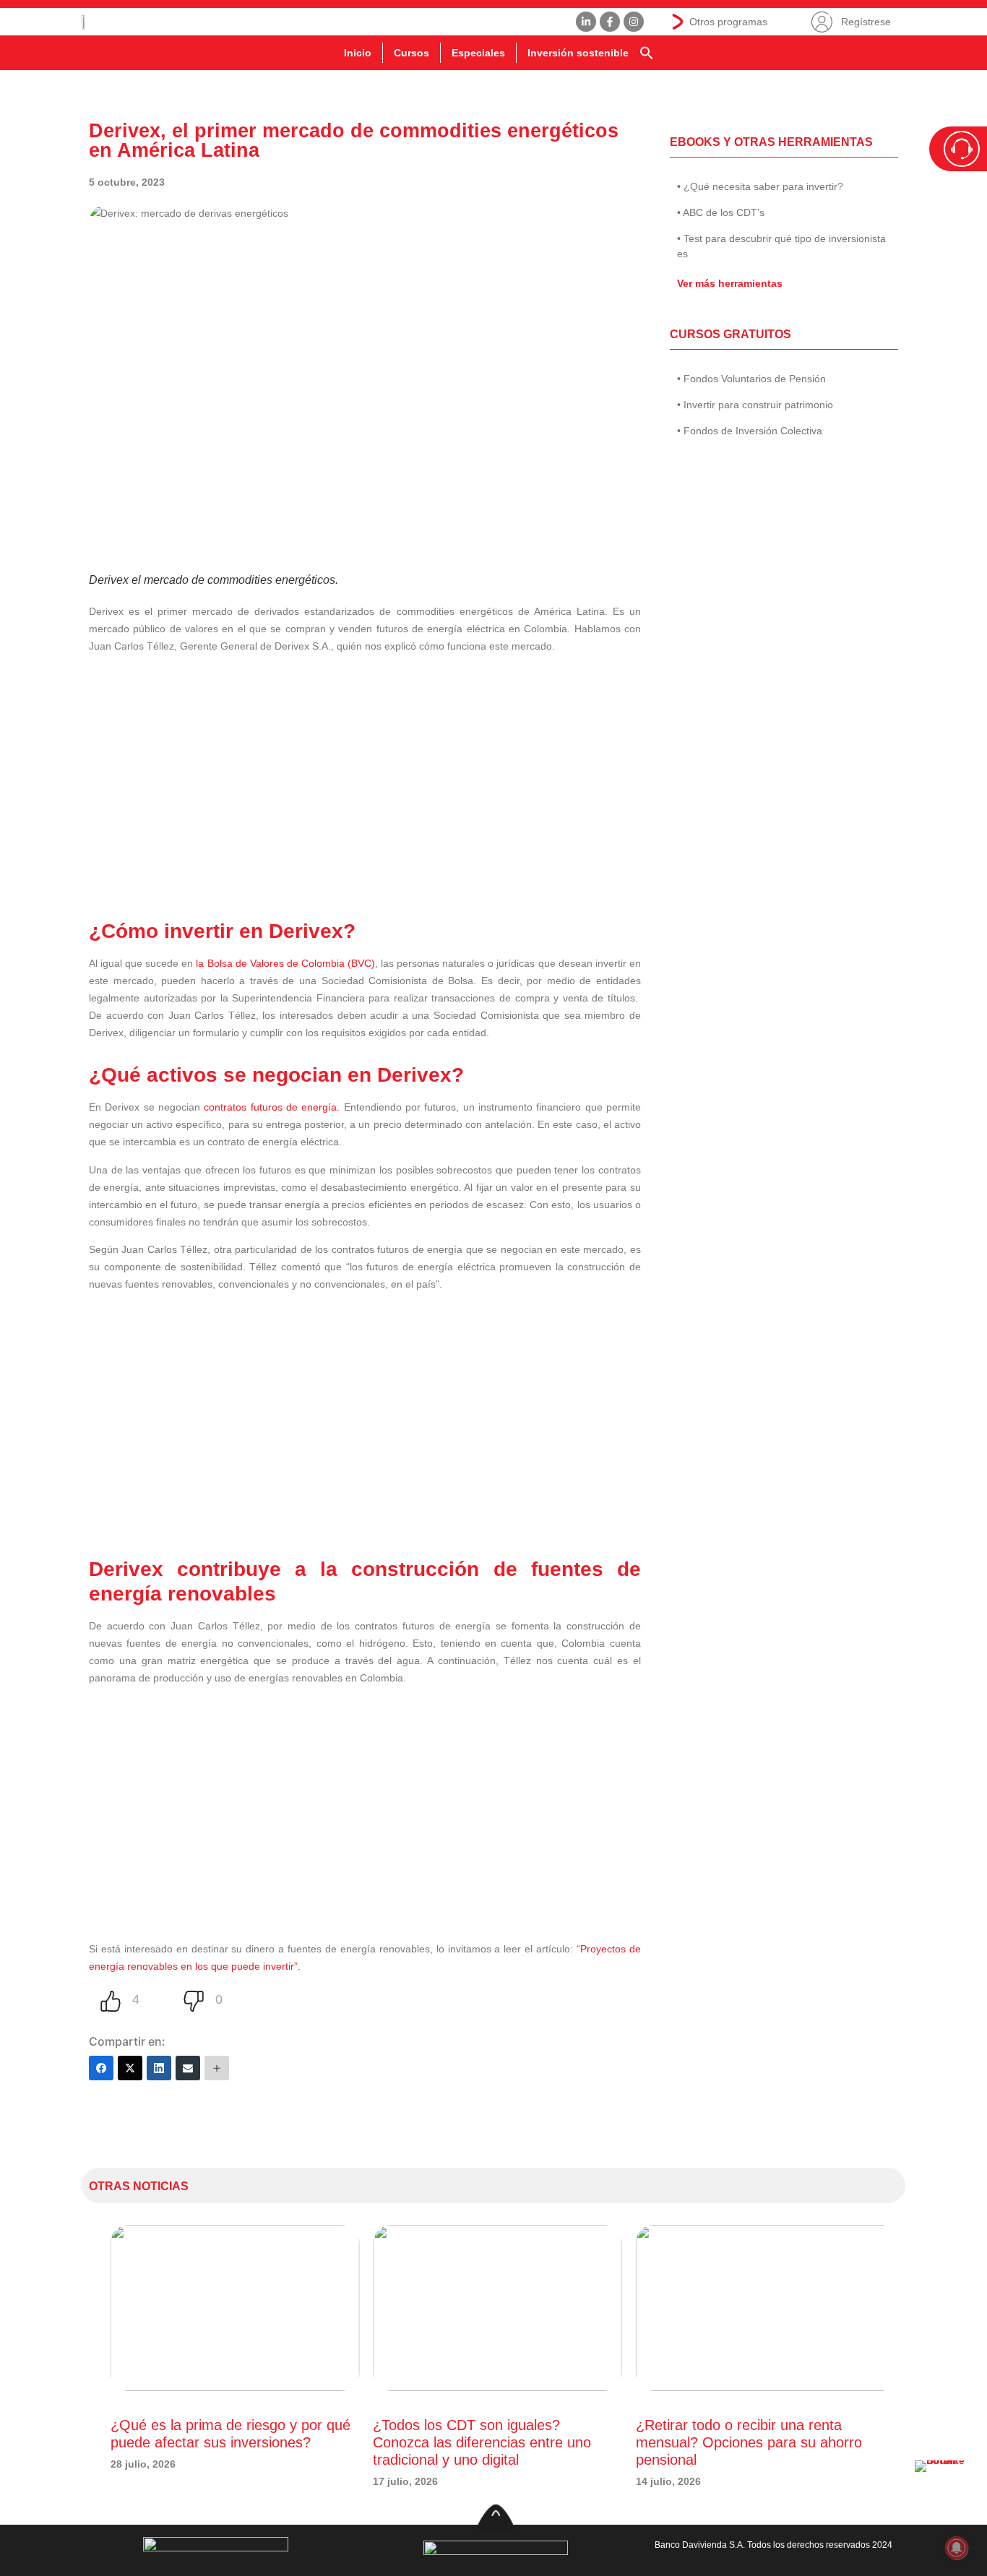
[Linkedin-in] (586, 22)
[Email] (188, 2068)
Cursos (411, 53)
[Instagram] (634, 22)
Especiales (478, 53)
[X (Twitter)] (130, 2068)
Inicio (358, 53)
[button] (647, 53)
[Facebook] (101, 2068)
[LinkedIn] (159, 2068)
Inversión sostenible (578, 53)
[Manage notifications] (957, 2548)
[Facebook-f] (610, 22)
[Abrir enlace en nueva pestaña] (944, 2489)
